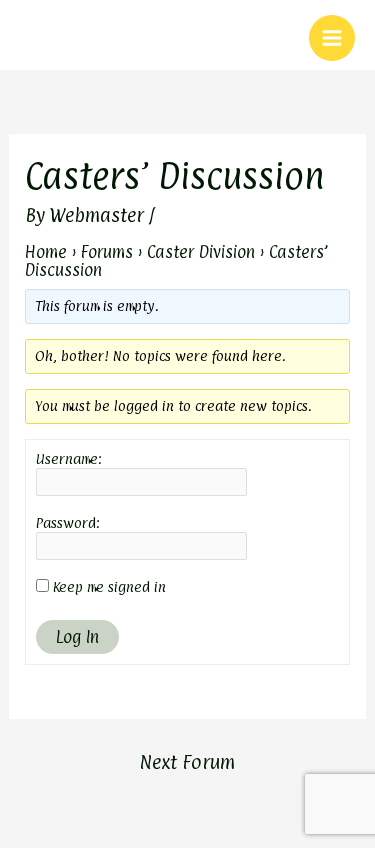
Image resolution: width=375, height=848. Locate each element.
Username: (69, 458)
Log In (77, 637)
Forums (107, 252)
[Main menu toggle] (332, 38)
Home (46, 252)
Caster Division (201, 252)
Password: (68, 522)
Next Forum (187, 762)
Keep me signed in (109, 586)
